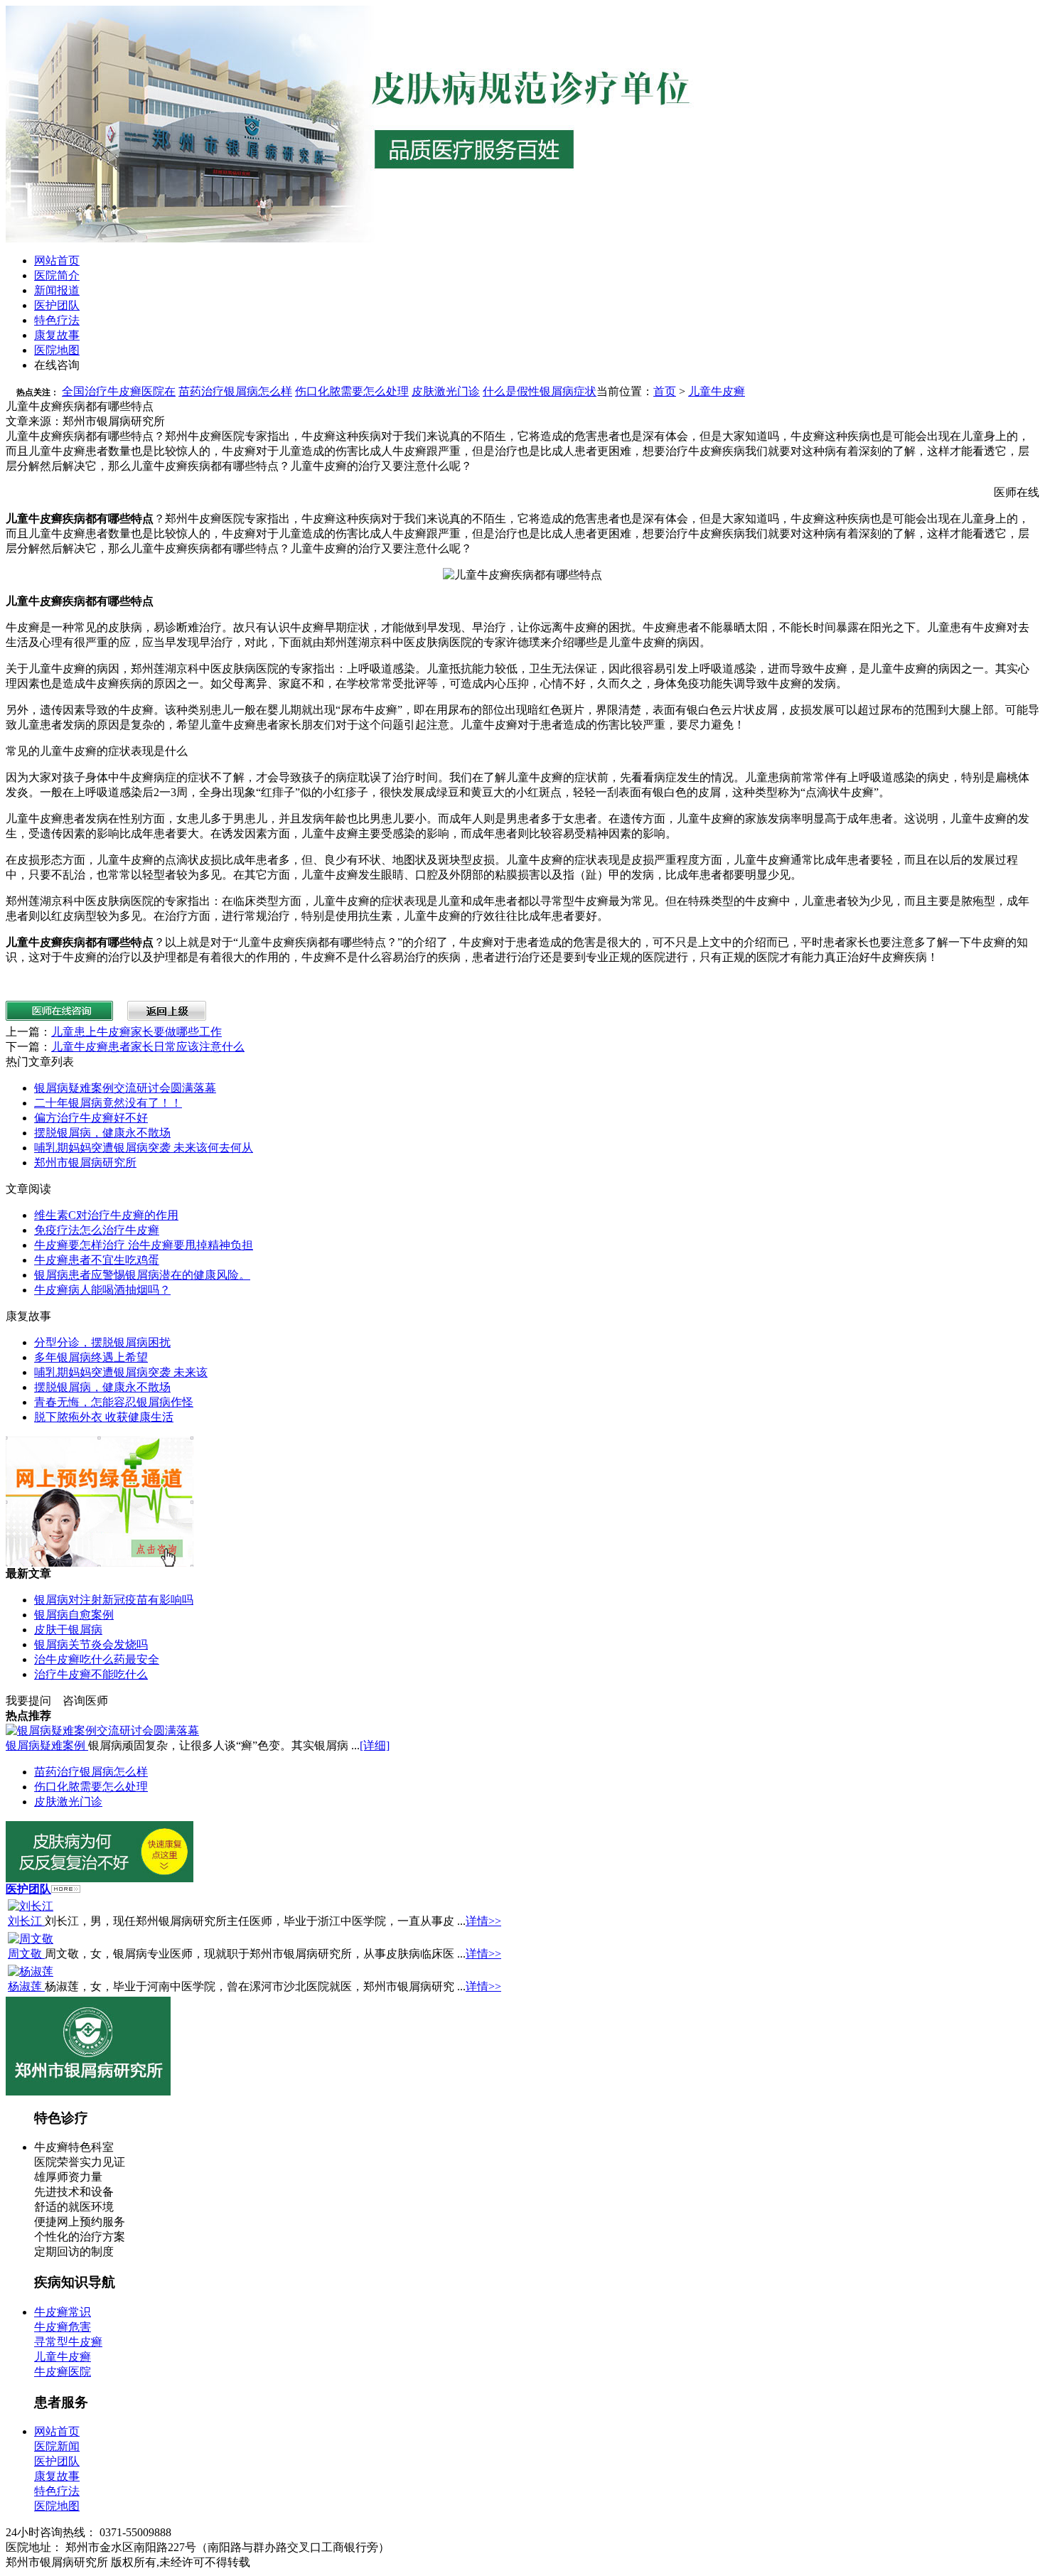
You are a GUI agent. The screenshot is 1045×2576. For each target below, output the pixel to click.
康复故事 (57, 335)
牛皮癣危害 (63, 2327)
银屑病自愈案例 (74, 1615)
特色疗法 (57, 320)
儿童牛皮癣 (717, 391)
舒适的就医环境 (74, 2207)
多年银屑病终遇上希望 (91, 1357)
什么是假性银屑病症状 (540, 391)
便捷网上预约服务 (80, 2222)
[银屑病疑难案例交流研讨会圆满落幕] (102, 1730)
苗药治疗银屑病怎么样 (235, 391)
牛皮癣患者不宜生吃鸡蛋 (97, 1260)
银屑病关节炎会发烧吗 (91, 1644)
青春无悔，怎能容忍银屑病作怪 (114, 1402)
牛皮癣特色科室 (74, 2147)
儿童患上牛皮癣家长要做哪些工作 (136, 1032)
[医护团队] (66, 1889)
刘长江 (26, 1921)
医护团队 (57, 305)
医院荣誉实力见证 (80, 2162)
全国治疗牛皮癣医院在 (119, 391)
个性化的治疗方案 (80, 2237)
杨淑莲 (26, 1986)
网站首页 (57, 261)
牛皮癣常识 (63, 2312)
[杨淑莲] (31, 1971)
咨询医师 (85, 1701)
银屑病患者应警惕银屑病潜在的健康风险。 (142, 1275)
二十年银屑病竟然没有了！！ (108, 1103)
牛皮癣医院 (63, 2372)
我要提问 (28, 1701)
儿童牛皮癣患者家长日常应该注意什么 (148, 1047)
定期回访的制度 (74, 2252)
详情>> (483, 1921)
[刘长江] (31, 1906)
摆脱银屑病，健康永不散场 (102, 1133)
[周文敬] (31, 1939)
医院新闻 (57, 2446)
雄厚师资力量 (68, 2177)
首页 (665, 391)
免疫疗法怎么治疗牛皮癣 (97, 1230)
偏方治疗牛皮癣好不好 (91, 1118)
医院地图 (57, 350)
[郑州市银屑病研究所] (88, 2092)
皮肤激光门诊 (446, 391)
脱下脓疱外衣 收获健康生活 (104, 1417)
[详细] (375, 1745)
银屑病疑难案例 (47, 1745)
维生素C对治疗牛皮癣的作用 (106, 1215)
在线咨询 (57, 365)
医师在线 (1017, 492)
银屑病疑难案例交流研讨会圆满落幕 (125, 1088)
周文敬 (26, 1954)
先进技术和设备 (74, 2192)
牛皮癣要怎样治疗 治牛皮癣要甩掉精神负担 (144, 1245)
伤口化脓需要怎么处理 (352, 391)
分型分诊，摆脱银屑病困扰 (102, 1342)
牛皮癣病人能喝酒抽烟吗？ (102, 1290)
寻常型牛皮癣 (68, 2342)
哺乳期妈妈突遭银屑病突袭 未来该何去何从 (144, 1148)
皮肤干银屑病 (68, 1630)
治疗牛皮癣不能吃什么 (91, 1674)
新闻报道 (57, 290)
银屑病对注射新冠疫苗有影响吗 (114, 1600)
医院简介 (57, 275)
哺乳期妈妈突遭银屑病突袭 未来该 (121, 1372)
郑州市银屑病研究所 (85, 1163)
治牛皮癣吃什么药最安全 (97, 1659)
